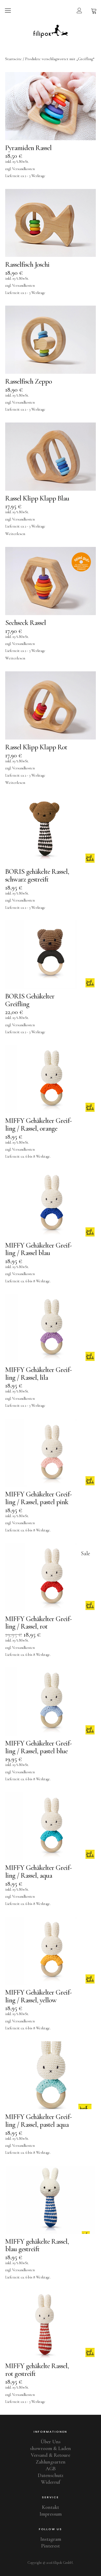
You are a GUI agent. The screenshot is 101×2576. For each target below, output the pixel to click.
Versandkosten (23, 169)
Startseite (13, 59)
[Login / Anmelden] (79, 10)
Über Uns (51, 2442)
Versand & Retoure (51, 2455)
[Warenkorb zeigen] (94, 10)
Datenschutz (51, 2475)
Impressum (51, 2514)
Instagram (51, 2539)
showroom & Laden (51, 2448)
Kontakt (51, 2507)
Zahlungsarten (51, 2462)
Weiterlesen (15, 534)
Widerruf (51, 2482)
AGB (51, 2469)
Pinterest (51, 2546)
